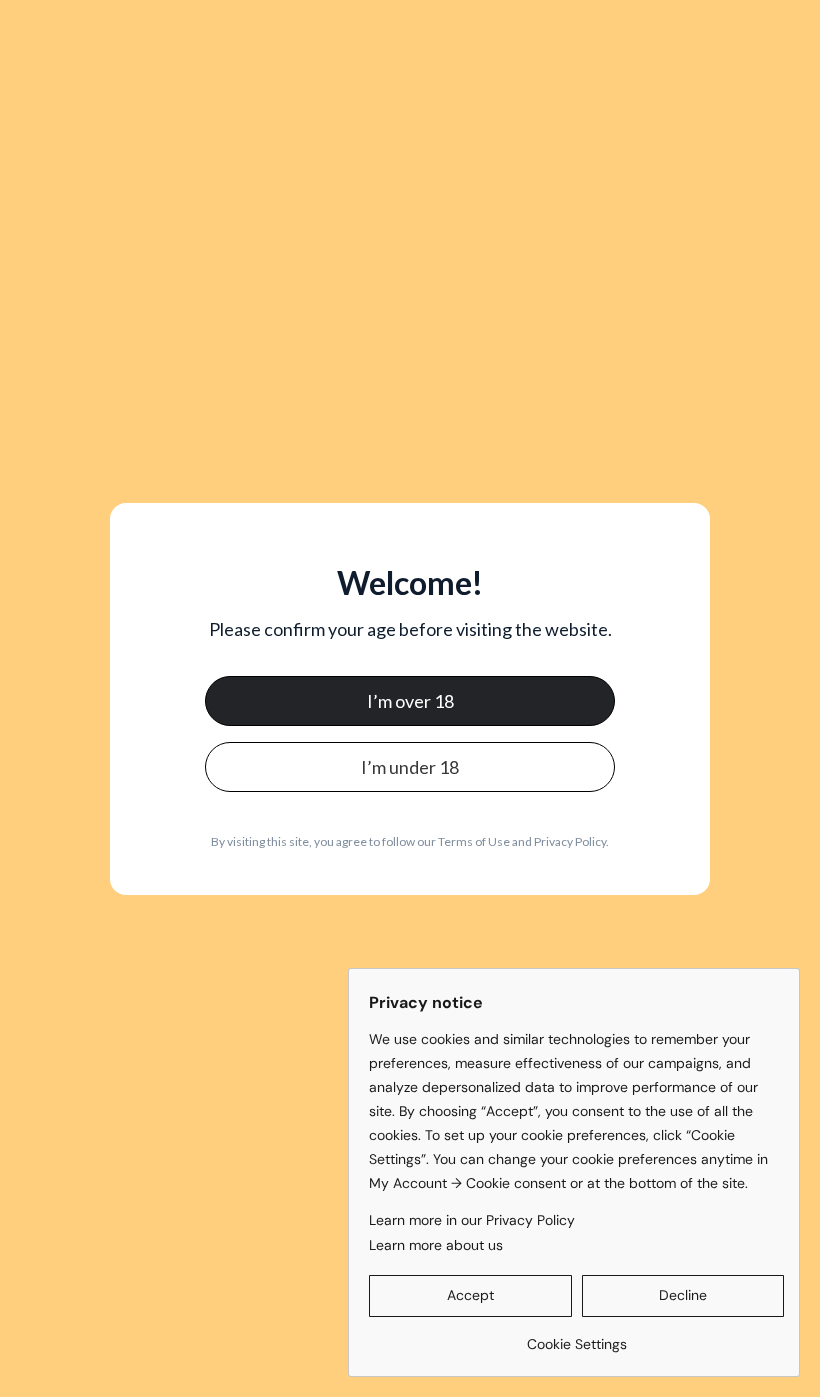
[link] (576, 1336)
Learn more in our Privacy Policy (472, 1220)
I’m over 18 (410, 701)
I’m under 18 (410, 767)
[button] (470, 1296)
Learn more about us (436, 1245)
